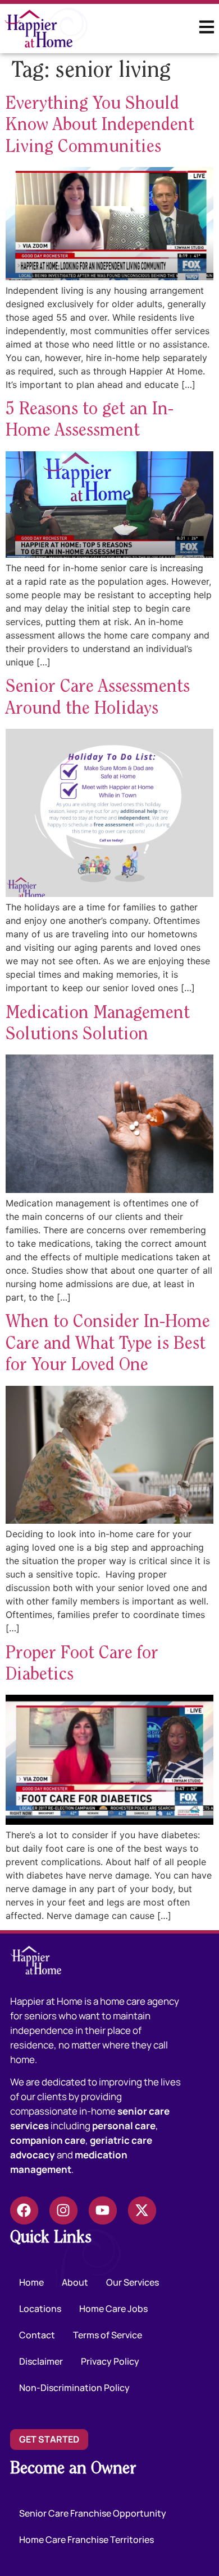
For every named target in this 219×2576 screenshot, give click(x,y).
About (75, 2282)
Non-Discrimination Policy (74, 2388)
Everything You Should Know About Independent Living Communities (100, 126)
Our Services (133, 2282)
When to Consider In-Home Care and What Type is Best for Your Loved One (108, 1344)
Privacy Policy (110, 2361)
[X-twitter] (142, 2210)
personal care (124, 2126)
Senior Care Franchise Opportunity (93, 2513)
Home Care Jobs (113, 2309)
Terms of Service (108, 2335)
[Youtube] (103, 2210)
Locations (40, 2309)
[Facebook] (24, 2210)
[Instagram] (63, 2210)
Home (31, 2282)
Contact (37, 2335)
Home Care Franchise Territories (86, 2540)
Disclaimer (41, 2361)
